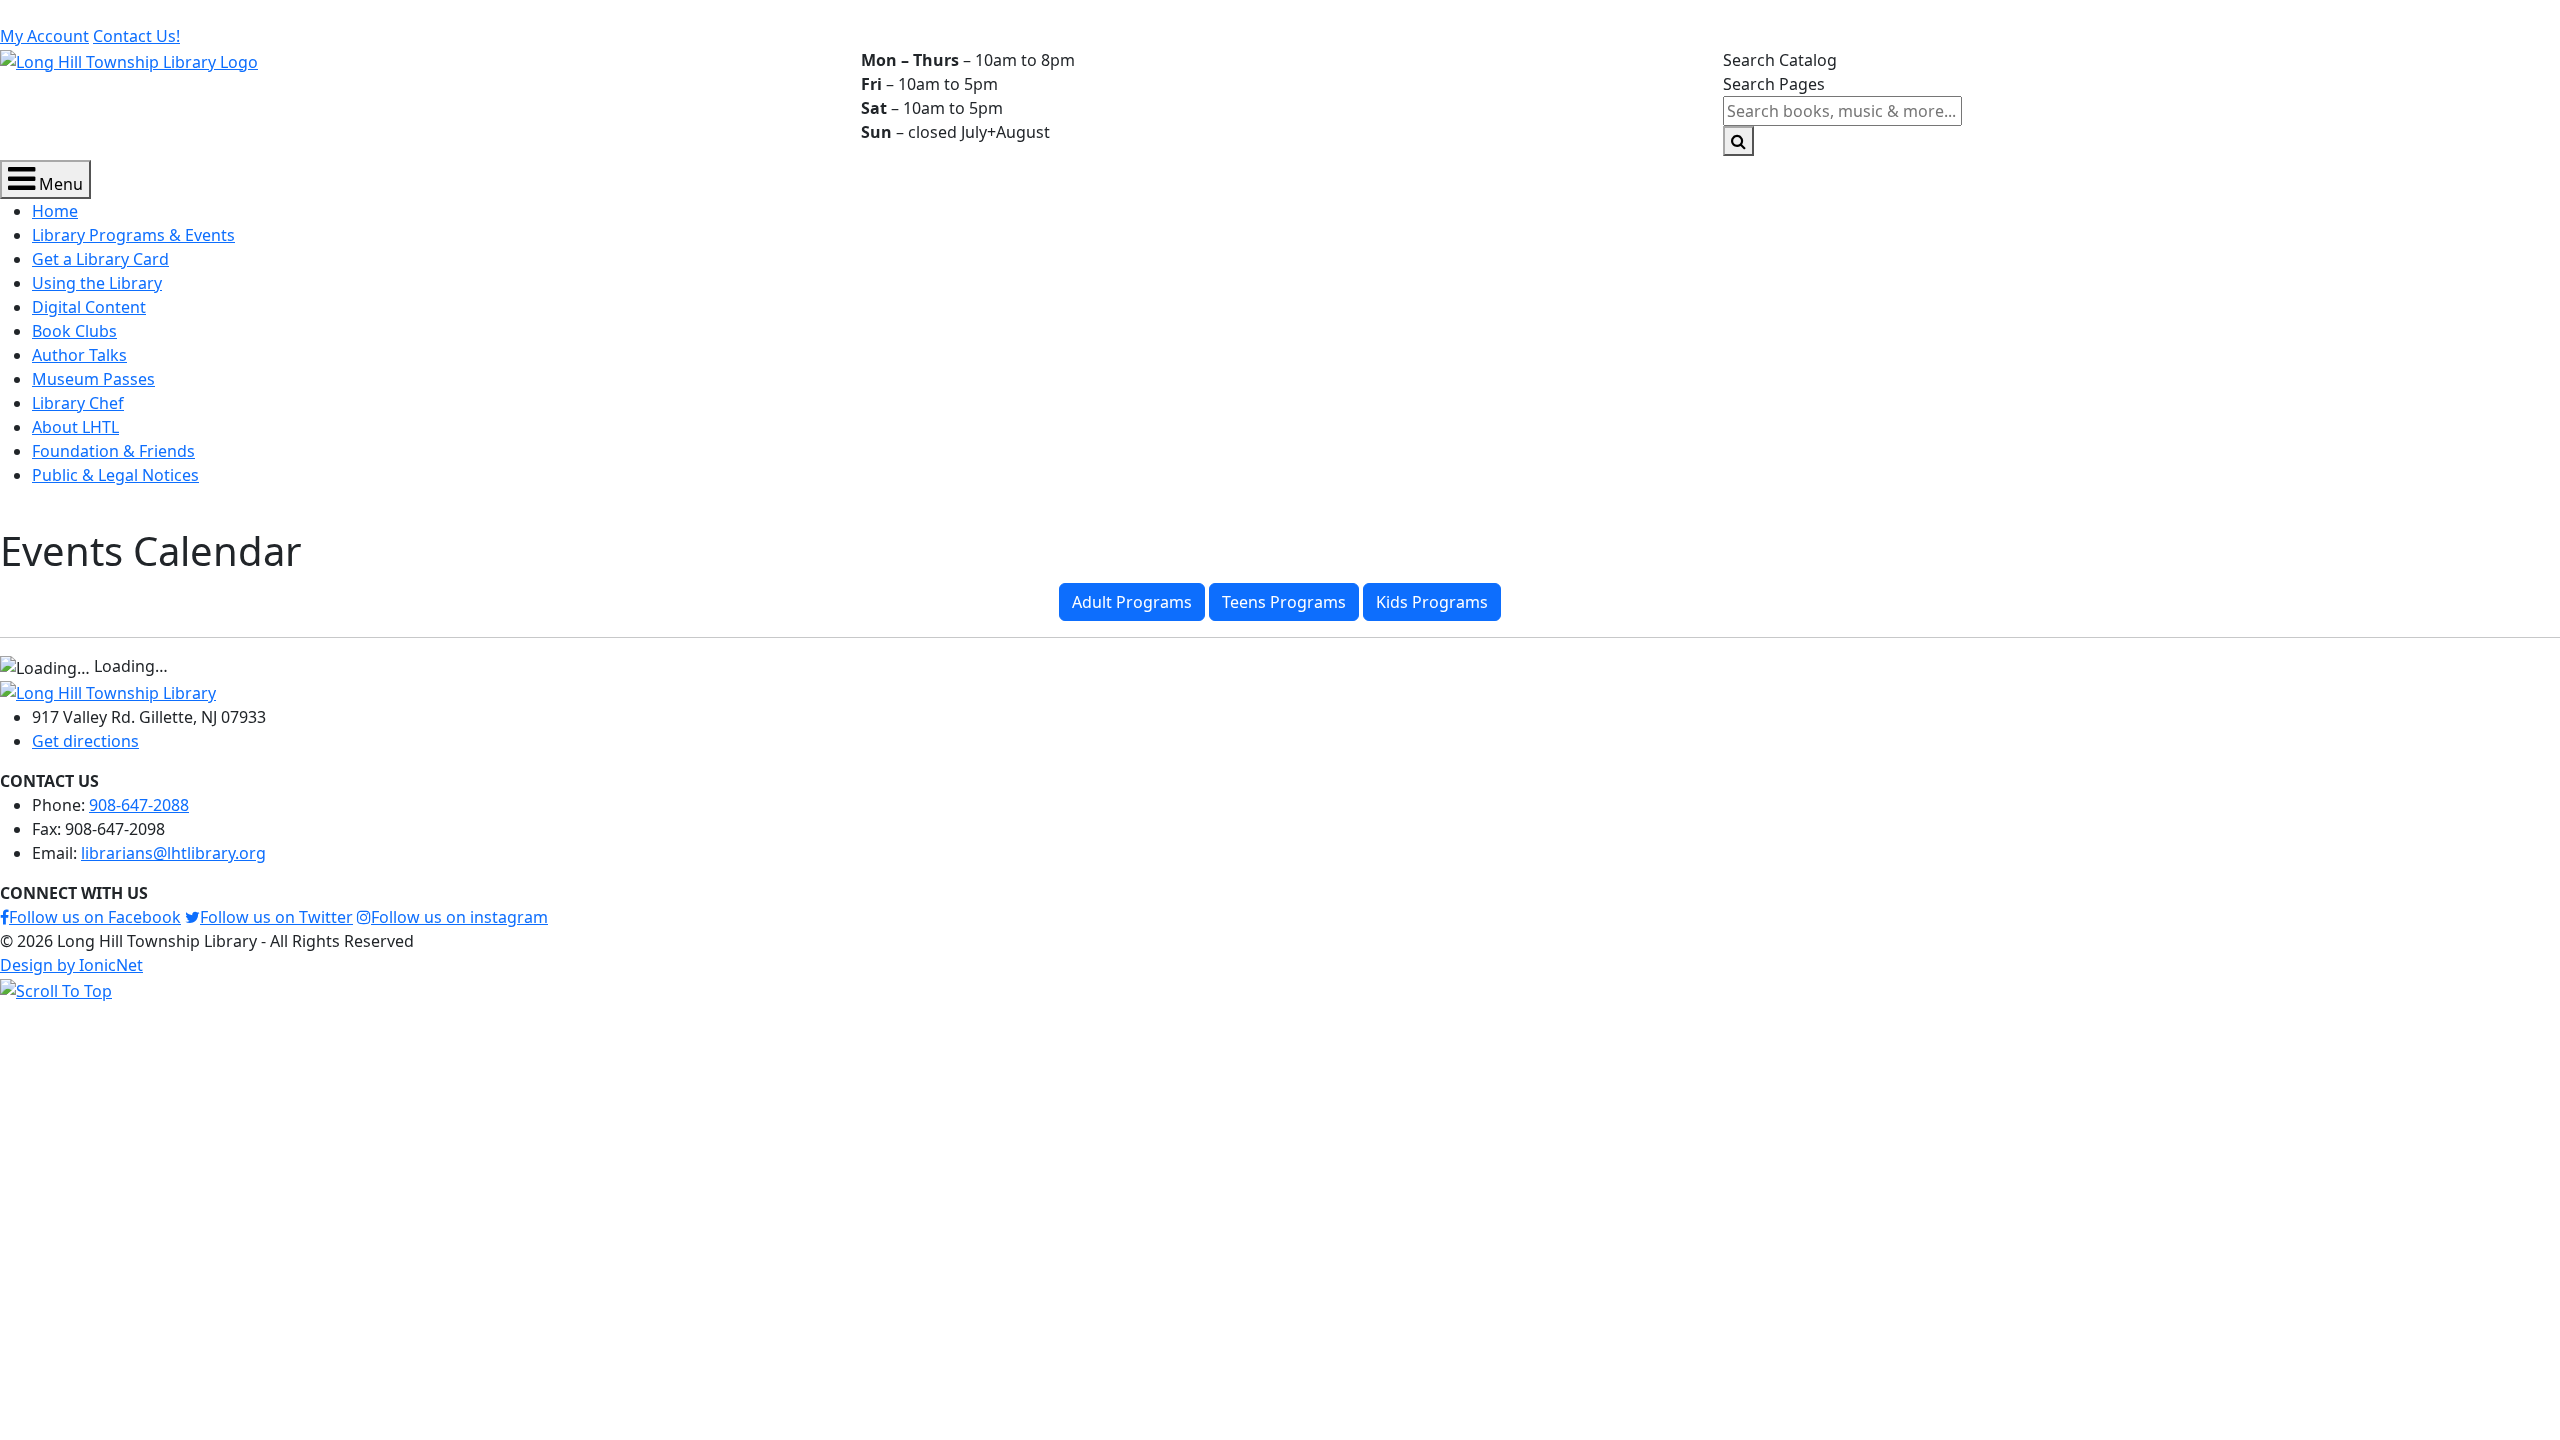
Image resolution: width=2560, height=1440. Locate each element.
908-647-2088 (139, 805)
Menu (59, 184)
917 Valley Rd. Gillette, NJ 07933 (130, 12)
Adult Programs (1132, 602)
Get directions (85, 741)
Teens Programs (1284, 602)
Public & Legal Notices (115, 475)
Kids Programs (1432, 602)
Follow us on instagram (459, 917)
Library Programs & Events (133, 235)
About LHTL (75, 427)
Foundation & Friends (113, 451)
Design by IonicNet (71, 965)
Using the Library (97, 283)
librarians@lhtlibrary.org (491, 12)
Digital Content (89, 307)
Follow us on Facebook (95, 917)
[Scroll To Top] (56, 989)
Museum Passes (93, 379)
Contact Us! (136, 36)
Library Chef (78, 403)
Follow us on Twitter (276, 917)
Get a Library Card (100, 259)
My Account (44, 36)
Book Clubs (74, 331)
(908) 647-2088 (322, 12)
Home (55, 211)
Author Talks (79, 355)
